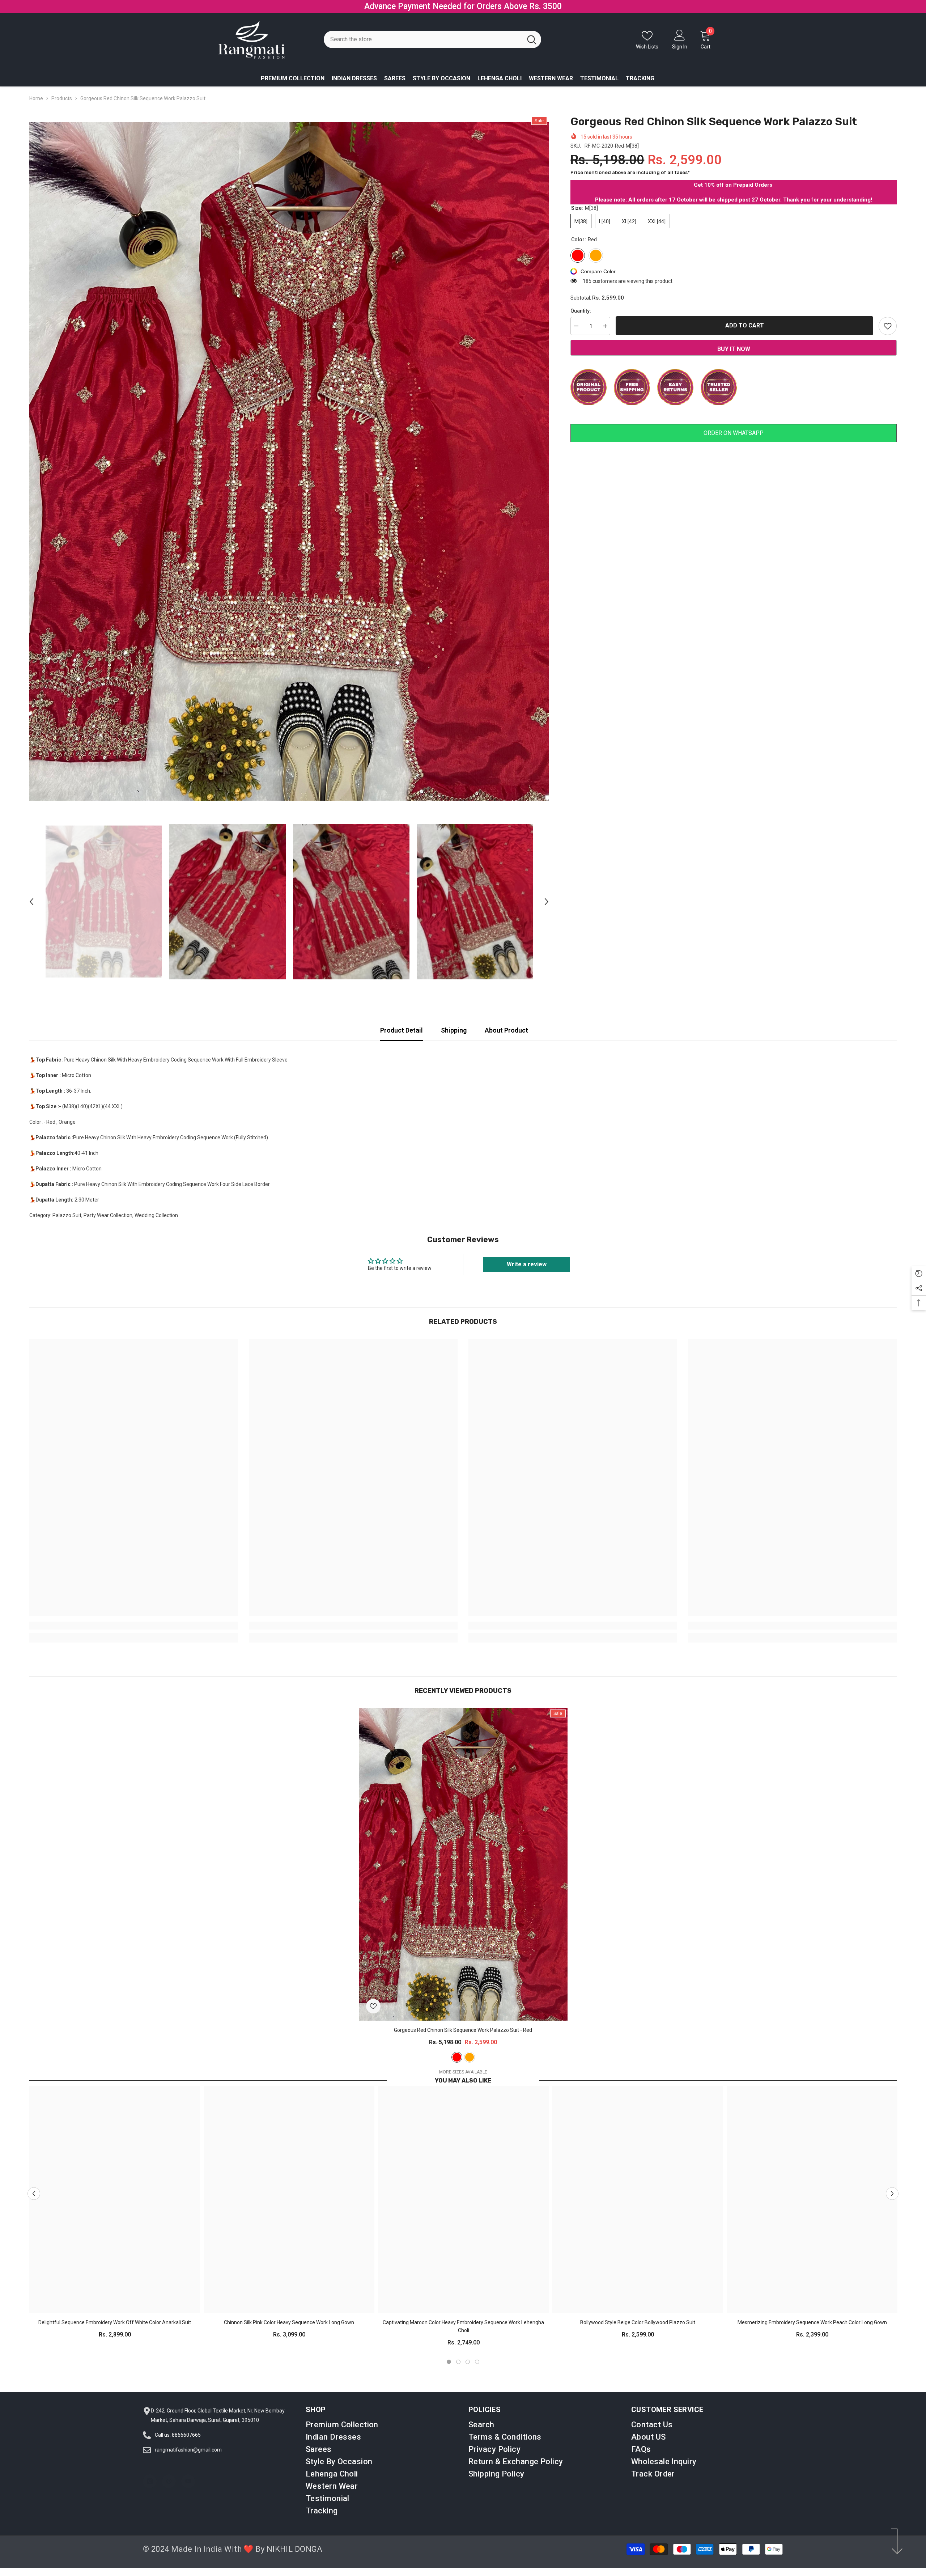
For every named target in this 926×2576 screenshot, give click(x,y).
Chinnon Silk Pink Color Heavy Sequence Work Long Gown (289, 2322)
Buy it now (734, 349)
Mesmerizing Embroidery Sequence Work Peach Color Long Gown (812, 2322)
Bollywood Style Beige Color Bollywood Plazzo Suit (638, 2322)
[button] (31, 902)
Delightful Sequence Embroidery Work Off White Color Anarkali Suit (115, 2322)
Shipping (454, 1030)
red (457, 2057)
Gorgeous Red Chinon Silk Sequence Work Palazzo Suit (463, 2030)
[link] (134, 1626)
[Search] (432, 39)
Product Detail (402, 1030)
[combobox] (423, 39)
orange (470, 2057)
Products (62, 98)
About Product (506, 1030)
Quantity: (581, 311)
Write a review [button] (527, 1264)
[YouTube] (188, 2481)
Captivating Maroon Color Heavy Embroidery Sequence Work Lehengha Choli (463, 2326)
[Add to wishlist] (888, 326)
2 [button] (458, 2362)
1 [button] (449, 2362)
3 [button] (468, 2362)
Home (36, 98)
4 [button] (477, 2362)
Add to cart (745, 325)
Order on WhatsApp (734, 433)
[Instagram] (150, 2481)
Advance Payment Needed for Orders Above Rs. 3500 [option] (463, 6)
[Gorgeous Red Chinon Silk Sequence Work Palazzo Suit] (463, 1864)
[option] (289, 461)
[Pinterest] (169, 2481)
